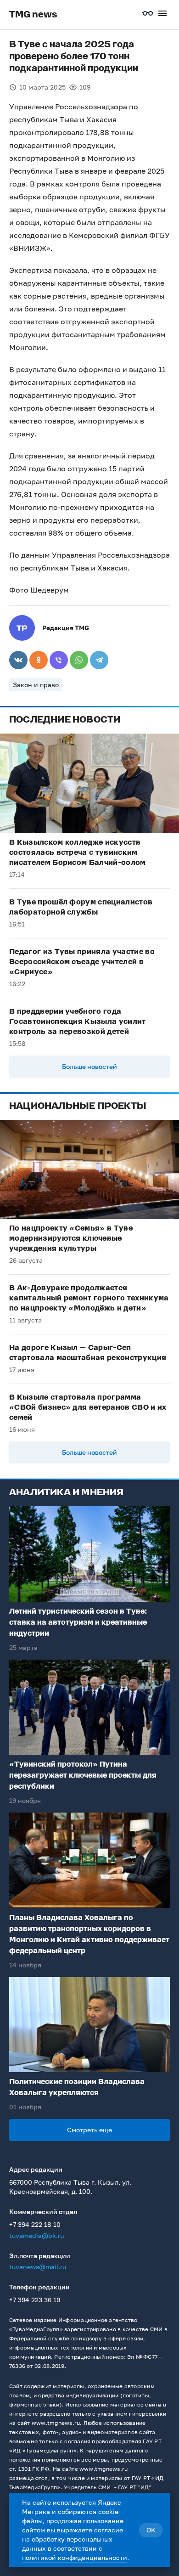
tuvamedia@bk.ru (36, 2235)
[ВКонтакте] (18, 660)
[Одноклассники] (39, 660)
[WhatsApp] (79, 660)
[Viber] (59, 660)
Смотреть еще (89, 2130)
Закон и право (36, 685)
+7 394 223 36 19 (35, 2300)
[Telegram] (99, 660)
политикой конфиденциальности (75, 2557)
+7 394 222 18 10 (35, 2224)
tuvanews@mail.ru (38, 2267)
